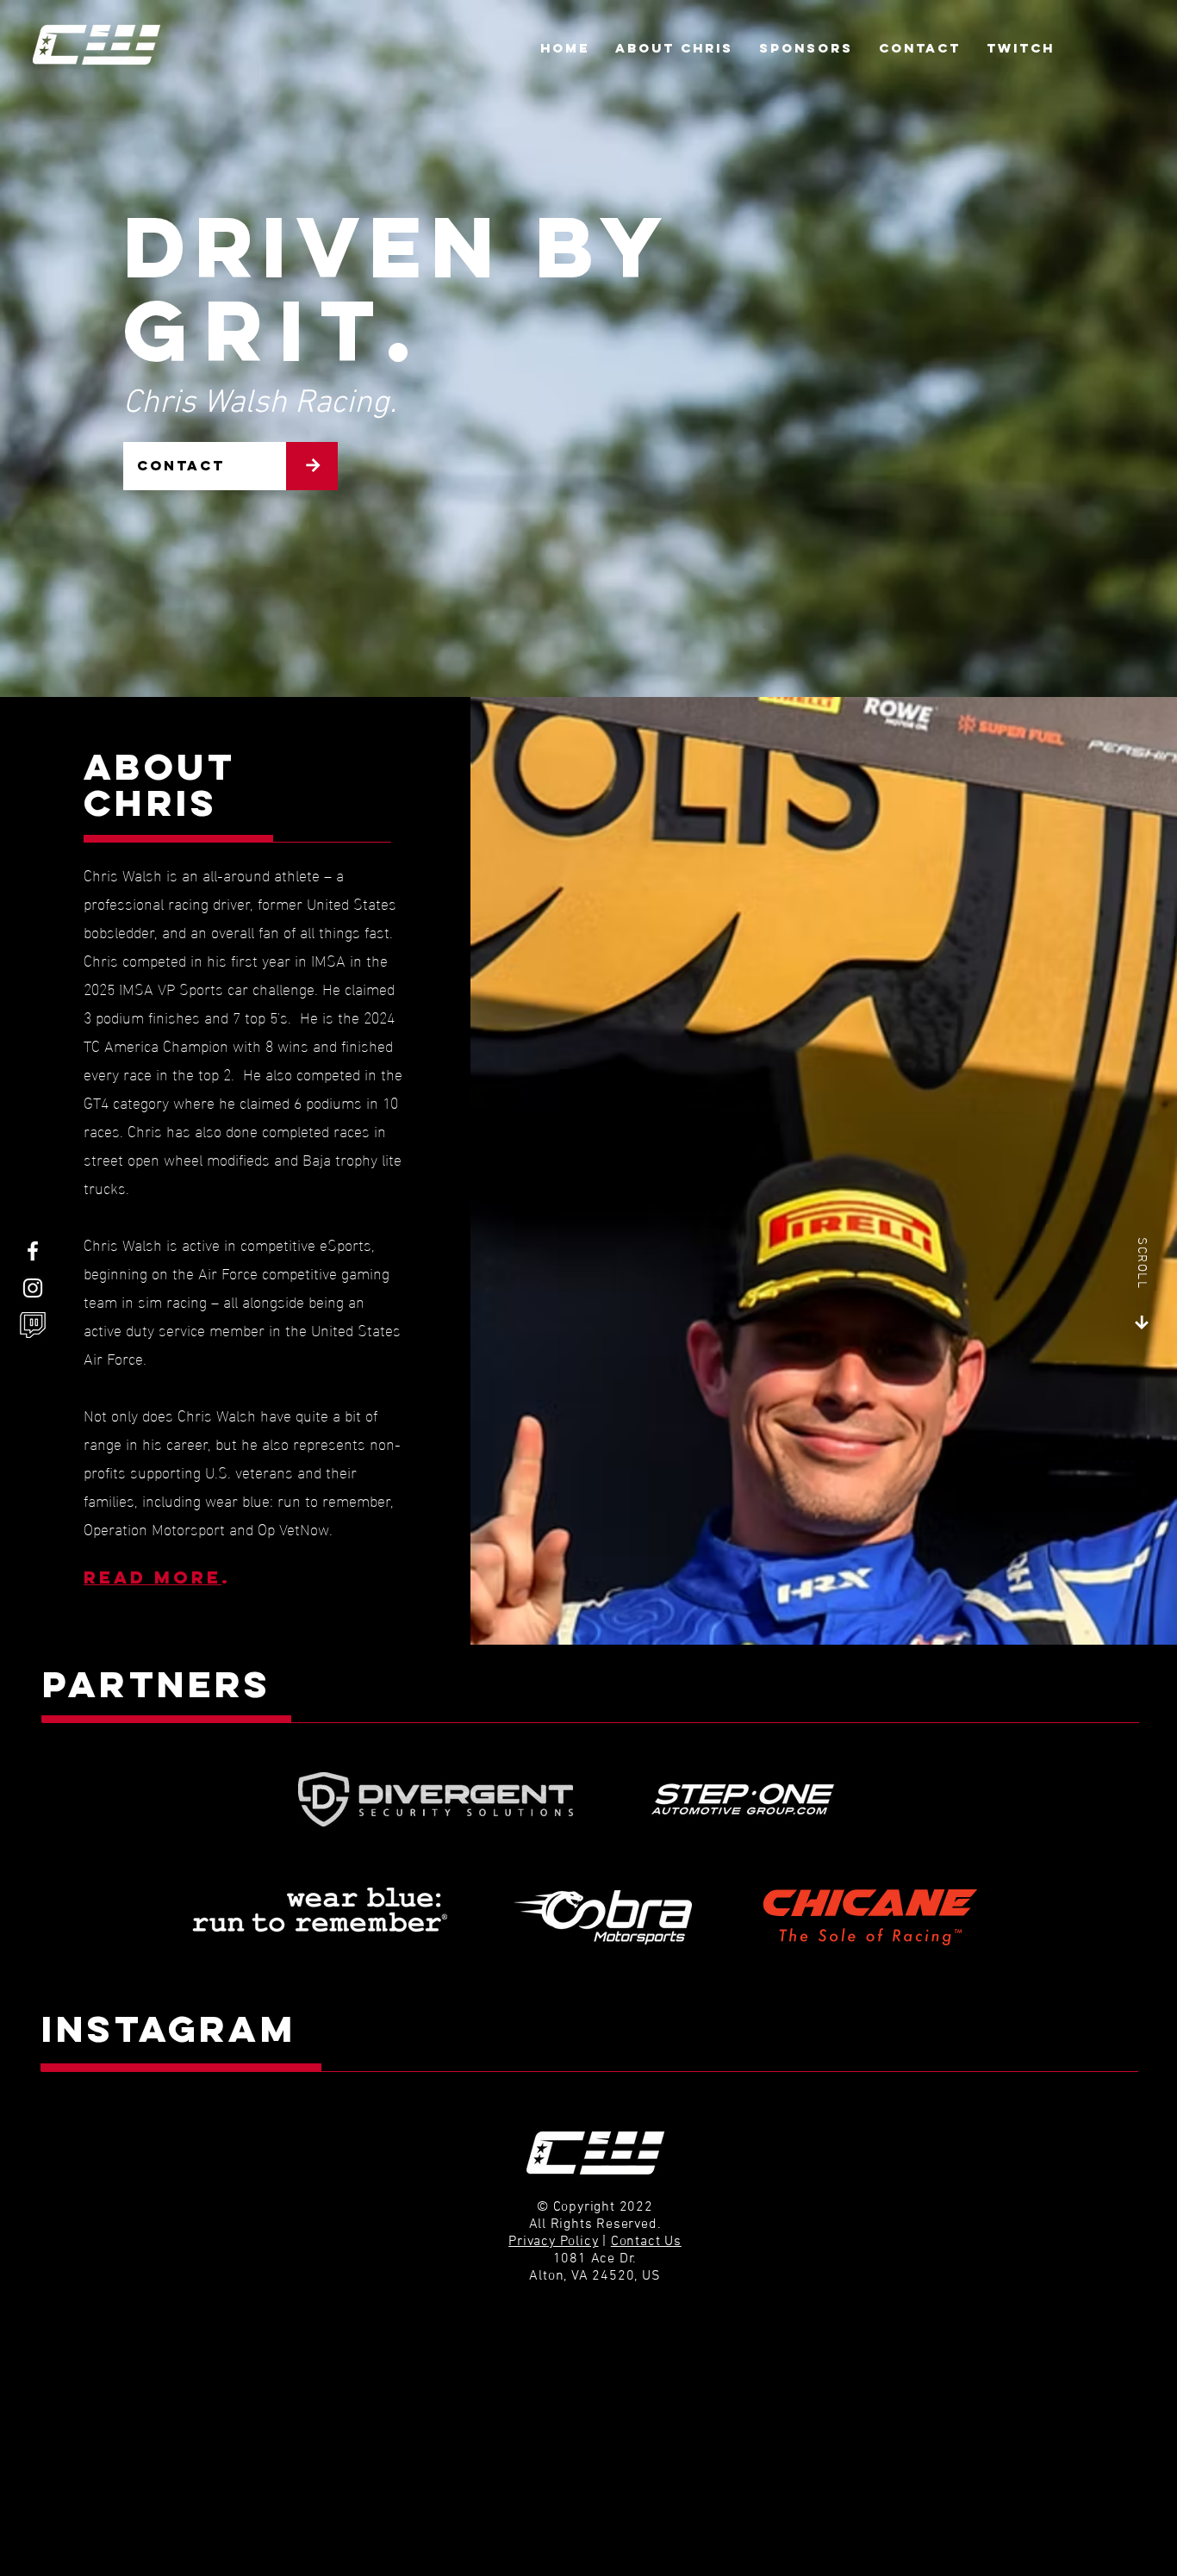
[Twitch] (33, 1325)
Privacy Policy (553, 2242)
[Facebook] (33, 1251)
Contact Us (646, 2242)
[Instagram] (33, 1288)
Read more (153, 1577)
